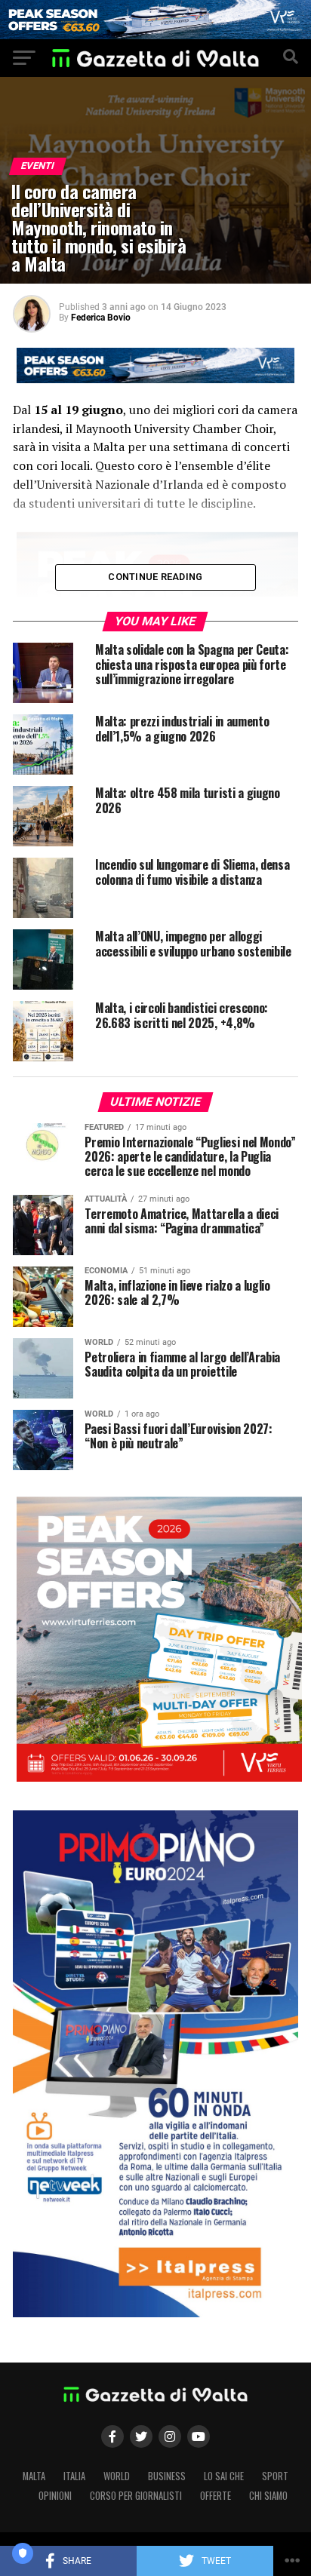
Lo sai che (224, 2476)
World (117, 2476)
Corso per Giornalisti (136, 2496)
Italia (74, 2476)
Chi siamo (268, 2496)
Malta (34, 2476)
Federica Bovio (101, 318)
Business (167, 2476)
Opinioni (55, 2496)
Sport (275, 2476)
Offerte (216, 2496)
